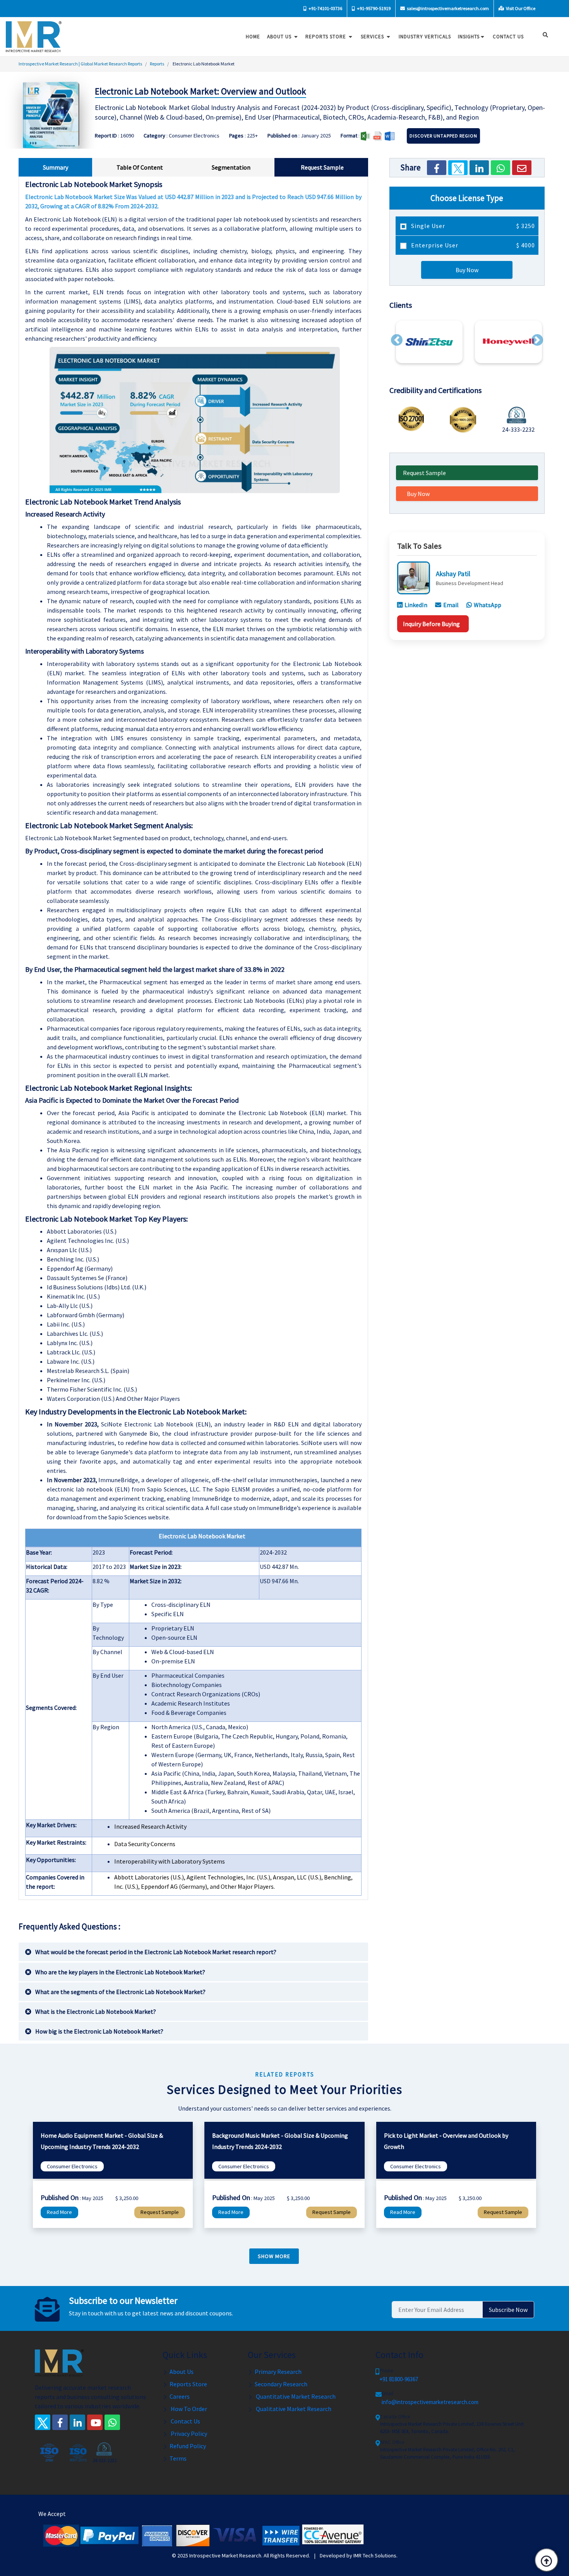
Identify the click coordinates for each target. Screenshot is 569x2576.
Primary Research (278, 2372)
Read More (59, 2212)
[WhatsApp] (500, 168)
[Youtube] (95, 2422)
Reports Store (326, 37)
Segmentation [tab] (231, 167)
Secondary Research (281, 2384)
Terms (178, 2458)
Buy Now (467, 270)
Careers (180, 2396)
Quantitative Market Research (295, 2396)
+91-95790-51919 (373, 8)
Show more (274, 2256)
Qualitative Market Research (293, 2409)
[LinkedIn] (479, 168)
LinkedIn (416, 605)
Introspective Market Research (225, 2555)
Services (373, 37)
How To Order (188, 2409)
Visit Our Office (520, 8)
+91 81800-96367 (399, 2379)
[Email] (522, 168)
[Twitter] (458, 168)
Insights (469, 37)
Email (451, 605)
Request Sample (424, 473)
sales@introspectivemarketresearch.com (447, 8)
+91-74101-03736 (325, 8)
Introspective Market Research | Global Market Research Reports (80, 64)
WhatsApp (488, 605)
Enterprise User (472, 245)
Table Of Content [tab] (140, 167)
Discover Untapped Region (443, 136)
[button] (397, 340)
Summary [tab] (56, 167)
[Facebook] (437, 168)
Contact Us (185, 2421)
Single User (472, 226)
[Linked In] (77, 2422)
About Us (280, 37)
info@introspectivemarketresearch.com (430, 2402)
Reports (157, 64)
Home (253, 37)
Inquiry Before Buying (431, 624)
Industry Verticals (425, 37)
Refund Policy (188, 2446)
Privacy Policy (188, 2434)
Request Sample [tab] (322, 167)
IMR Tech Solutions (375, 2555)
